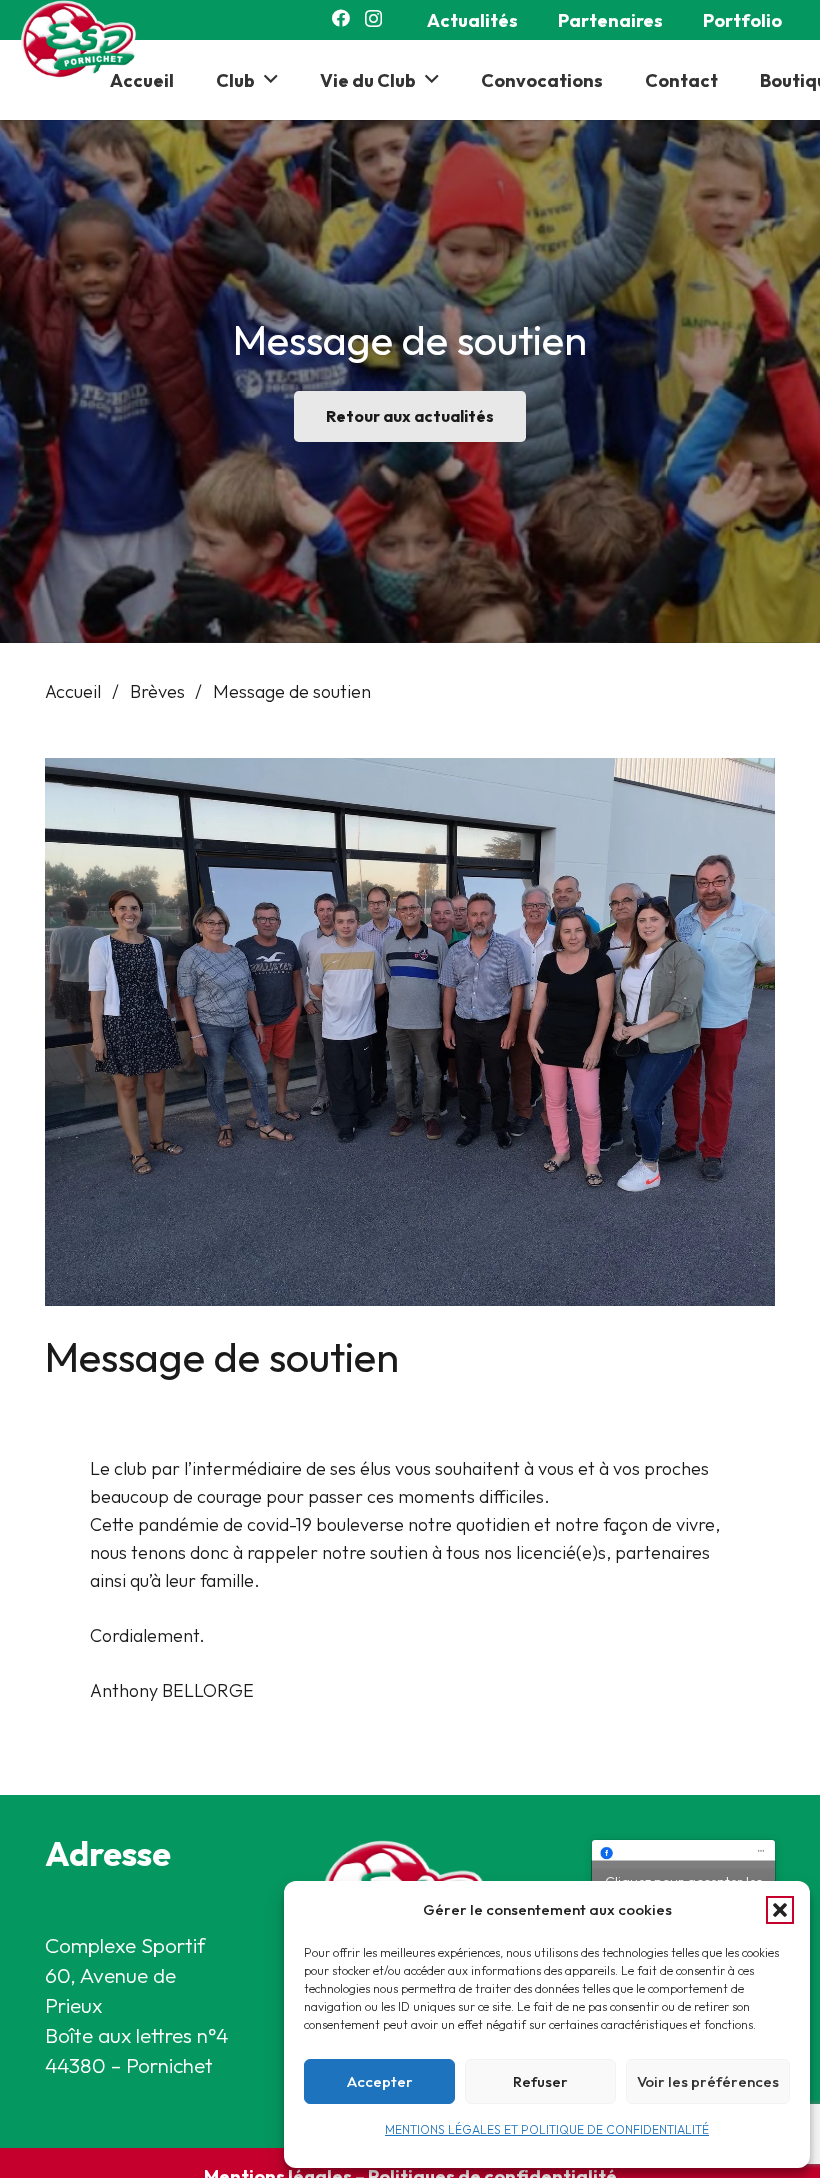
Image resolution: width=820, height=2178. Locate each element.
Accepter (380, 2081)
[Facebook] (341, 18)
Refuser (540, 2081)
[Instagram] (373, 19)
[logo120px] (83, 40)
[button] (780, 1910)
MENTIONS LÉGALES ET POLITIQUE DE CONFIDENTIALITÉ (547, 2129)
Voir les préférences (708, 2081)
